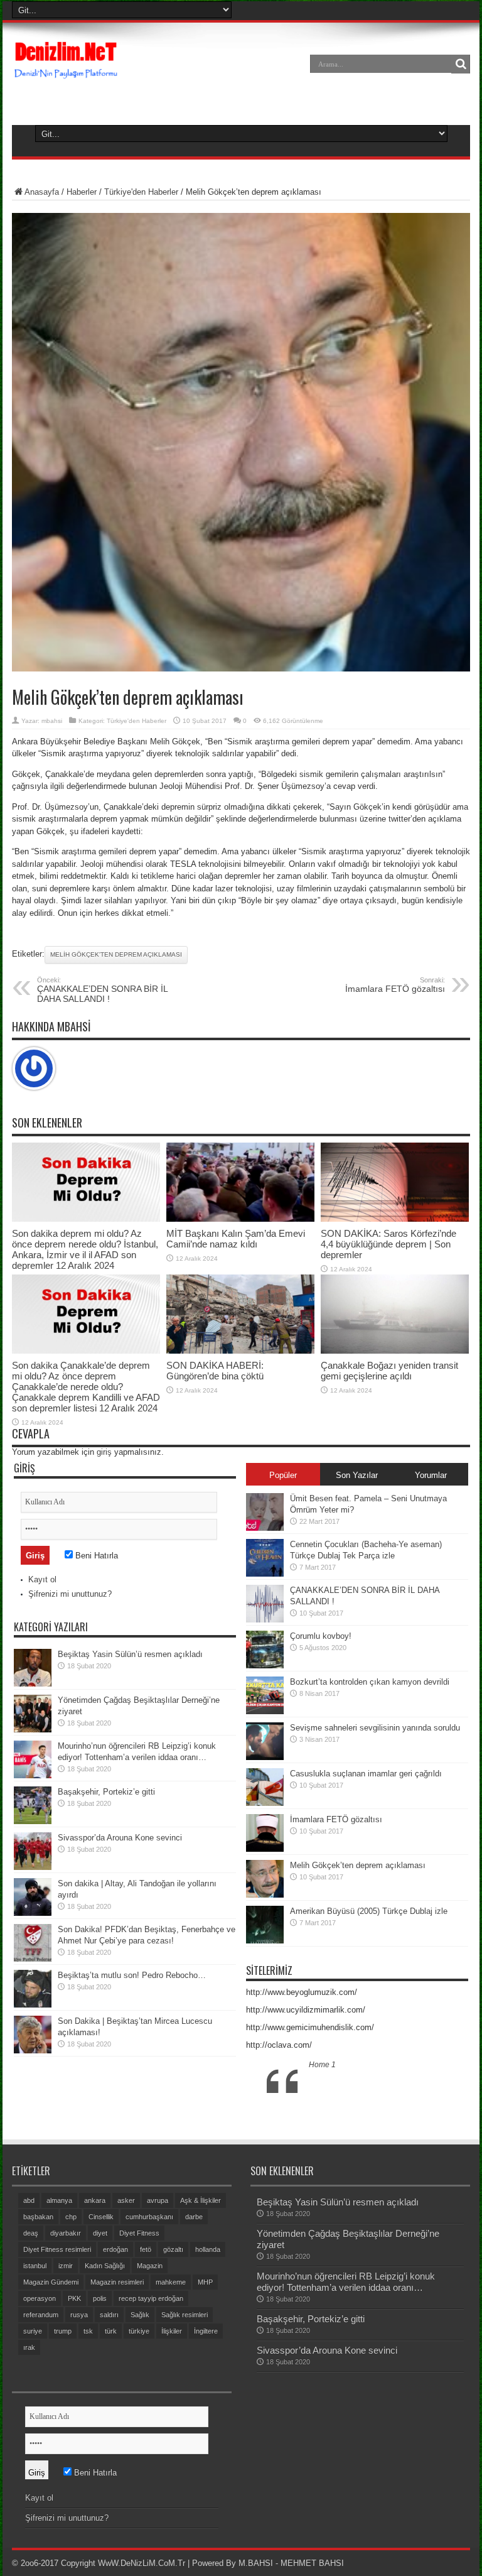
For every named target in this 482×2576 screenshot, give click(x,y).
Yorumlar (431, 1475)
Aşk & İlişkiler (201, 2200)
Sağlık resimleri (185, 2315)
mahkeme (171, 2282)
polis (100, 2298)
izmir (66, 2266)
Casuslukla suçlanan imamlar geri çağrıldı (366, 1774)
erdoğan (115, 2249)
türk (111, 2331)
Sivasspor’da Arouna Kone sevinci (120, 1838)
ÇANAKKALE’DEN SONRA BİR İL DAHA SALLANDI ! (102, 990)
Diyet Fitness (139, 2233)
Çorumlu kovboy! (321, 1636)
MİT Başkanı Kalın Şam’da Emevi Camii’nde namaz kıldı (236, 1239)
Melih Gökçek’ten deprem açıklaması (358, 1865)
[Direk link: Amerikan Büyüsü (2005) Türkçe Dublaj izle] (265, 1941)
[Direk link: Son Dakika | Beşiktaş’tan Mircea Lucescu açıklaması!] (33, 2051)
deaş (31, 2233)
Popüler (283, 1475)
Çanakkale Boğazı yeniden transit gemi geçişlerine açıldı (389, 1371)
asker (126, 2200)
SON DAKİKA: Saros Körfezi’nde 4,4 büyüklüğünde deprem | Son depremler (388, 1244)
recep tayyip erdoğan (151, 2298)
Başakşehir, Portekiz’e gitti (106, 1792)
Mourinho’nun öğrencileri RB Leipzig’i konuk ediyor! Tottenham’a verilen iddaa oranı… (346, 2282)
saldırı (109, 2315)
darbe (194, 2217)
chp (71, 2217)
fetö (146, 2249)
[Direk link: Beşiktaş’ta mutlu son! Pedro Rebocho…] (33, 2005)
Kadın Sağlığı (105, 2266)
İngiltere (206, 2331)
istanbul (35, 2266)
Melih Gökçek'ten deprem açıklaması (116, 954)
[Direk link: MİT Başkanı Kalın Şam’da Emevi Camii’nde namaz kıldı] (240, 1219)
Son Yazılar (357, 1475)
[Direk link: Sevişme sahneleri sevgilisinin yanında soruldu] (265, 1757)
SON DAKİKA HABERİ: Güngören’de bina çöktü (215, 1371)
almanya (59, 2200)
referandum (41, 2315)
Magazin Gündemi (51, 2282)
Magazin (150, 2266)
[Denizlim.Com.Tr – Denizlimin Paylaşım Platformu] (67, 73)
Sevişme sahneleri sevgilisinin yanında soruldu (375, 1728)
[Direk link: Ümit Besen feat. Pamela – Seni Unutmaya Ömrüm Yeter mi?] (265, 1528)
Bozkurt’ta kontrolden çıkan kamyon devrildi (370, 1682)
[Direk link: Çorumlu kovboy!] (265, 1666)
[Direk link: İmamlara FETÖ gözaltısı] (265, 1849)
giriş (104, 1452)
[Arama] (461, 64)
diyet (100, 2233)
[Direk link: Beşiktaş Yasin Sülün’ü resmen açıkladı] (33, 1684)
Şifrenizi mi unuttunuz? (70, 1594)
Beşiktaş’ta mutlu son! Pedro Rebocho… (132, 1975)
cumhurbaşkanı (149, 2217)
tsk (88, 2331)
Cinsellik (101, 2217)
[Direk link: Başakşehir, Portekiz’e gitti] (33, 1821)
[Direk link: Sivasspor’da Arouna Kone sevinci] (33, 1867)
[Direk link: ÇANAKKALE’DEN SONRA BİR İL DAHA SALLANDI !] (265, 1620)
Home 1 (322, 2065)
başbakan (38, 2217)
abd (29, 2200)
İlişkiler (172, 2331)
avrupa (158, 2200)
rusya (79, 2315)
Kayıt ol (42, 1579)
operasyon (40, 2298)
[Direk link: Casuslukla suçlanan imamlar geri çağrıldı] (265, 1803)
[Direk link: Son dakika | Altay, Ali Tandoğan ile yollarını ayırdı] (33, 1913)
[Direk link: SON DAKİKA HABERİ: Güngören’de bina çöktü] (240, 1351)
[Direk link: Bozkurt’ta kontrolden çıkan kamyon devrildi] (265, 1711)
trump (63, 2331)
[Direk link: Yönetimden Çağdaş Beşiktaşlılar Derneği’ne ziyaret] (33, 1730)
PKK (74, 2298)
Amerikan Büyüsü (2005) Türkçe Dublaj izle (369, 1911)
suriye (33, 2331)
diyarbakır (66, 2233)
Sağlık (140, 2315)
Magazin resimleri (117, 2282)
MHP (205, 2282)
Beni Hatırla (95, 1556)
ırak (29, 2347)
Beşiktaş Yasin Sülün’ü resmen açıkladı (130, 1654)
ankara (95, 2200)
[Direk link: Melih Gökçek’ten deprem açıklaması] (265, 1895)
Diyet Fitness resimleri (57, 2249)
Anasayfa (42, 192)
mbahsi (52, 721)
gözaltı (173, 2249)
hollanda (208, 2249)
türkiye (139, 2331)
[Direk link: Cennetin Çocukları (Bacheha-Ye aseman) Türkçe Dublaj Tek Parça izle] (265, 1574)
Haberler (82, 192)
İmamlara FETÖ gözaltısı (395, 985)
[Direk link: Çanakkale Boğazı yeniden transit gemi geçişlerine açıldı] (395, 1351)
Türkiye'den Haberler (141, 192)
